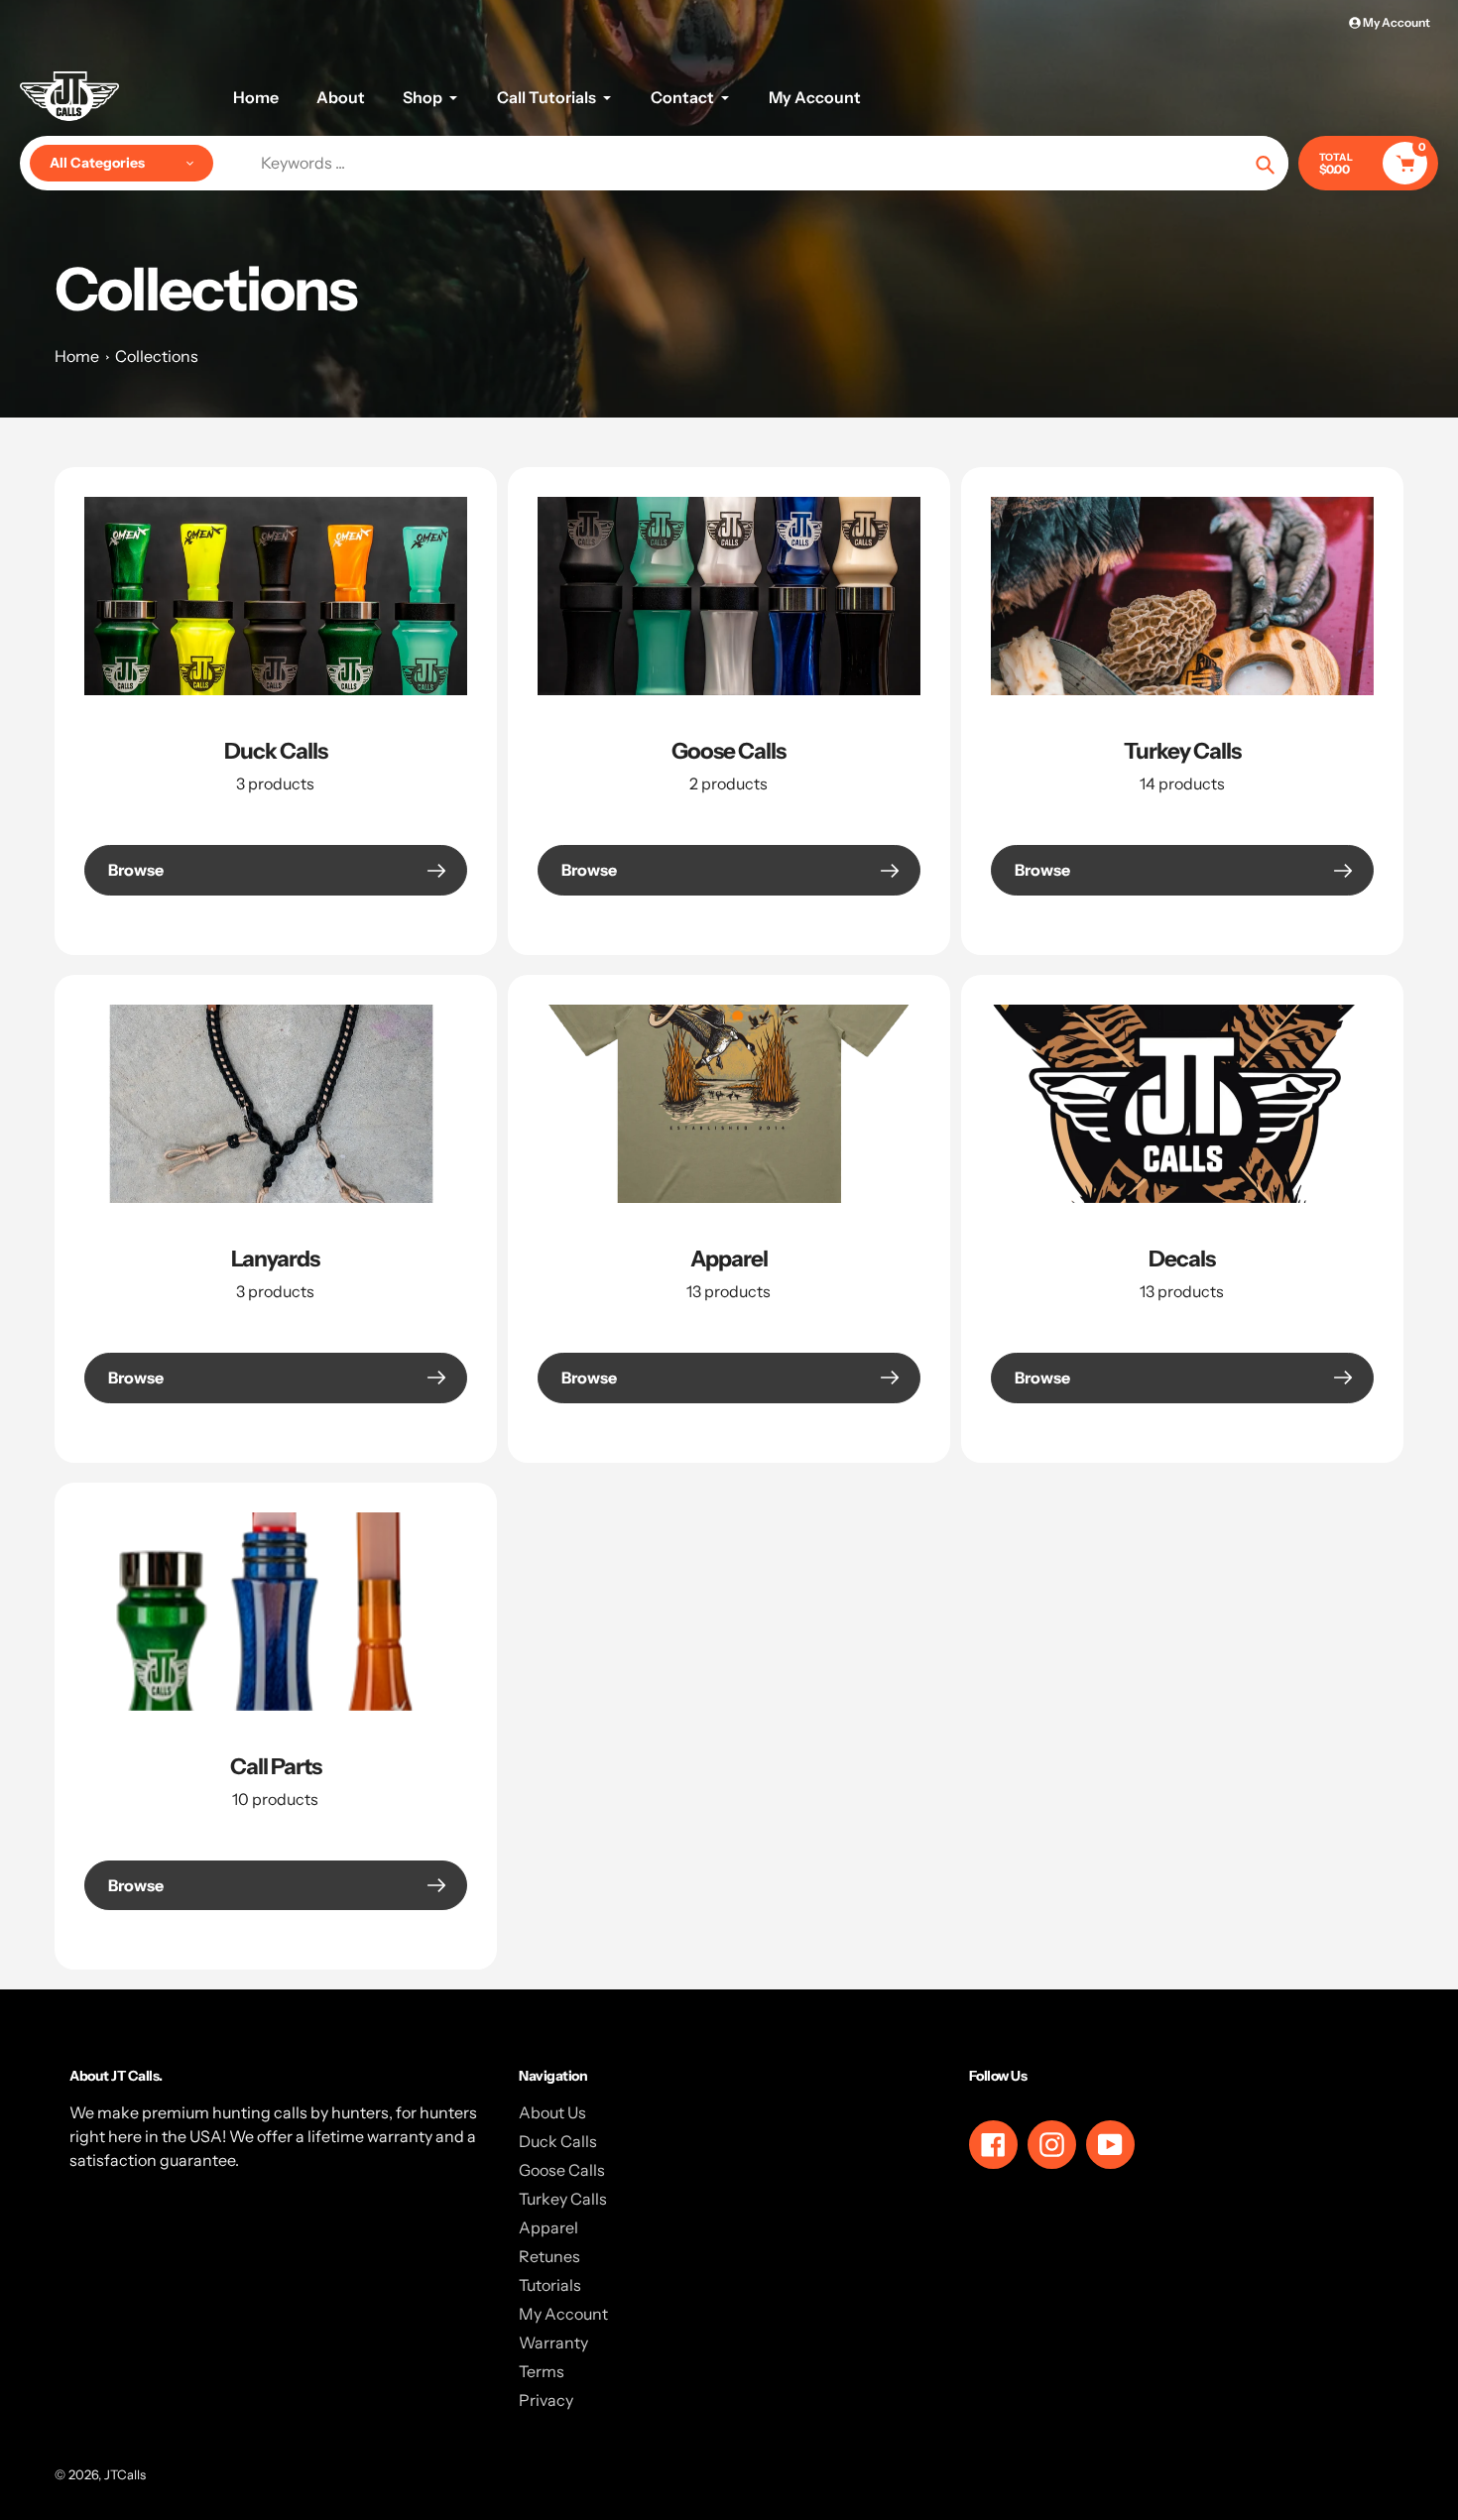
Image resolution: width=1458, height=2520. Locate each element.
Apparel (729, 1259)
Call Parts (276, 1766)
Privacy (546, 2400)
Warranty (553, 2342)
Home (77, 356)
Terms (542, 2371)
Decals (1182, 1259)
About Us (552, 2112)
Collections (157, 356)
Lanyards (275, 1259)
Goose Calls (729, 751)
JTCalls (125, 2474)
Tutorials (550, 2285)
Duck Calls (276, 751)
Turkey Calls (1182, 751)
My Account (563, 2314)
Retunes (549, 2256)
